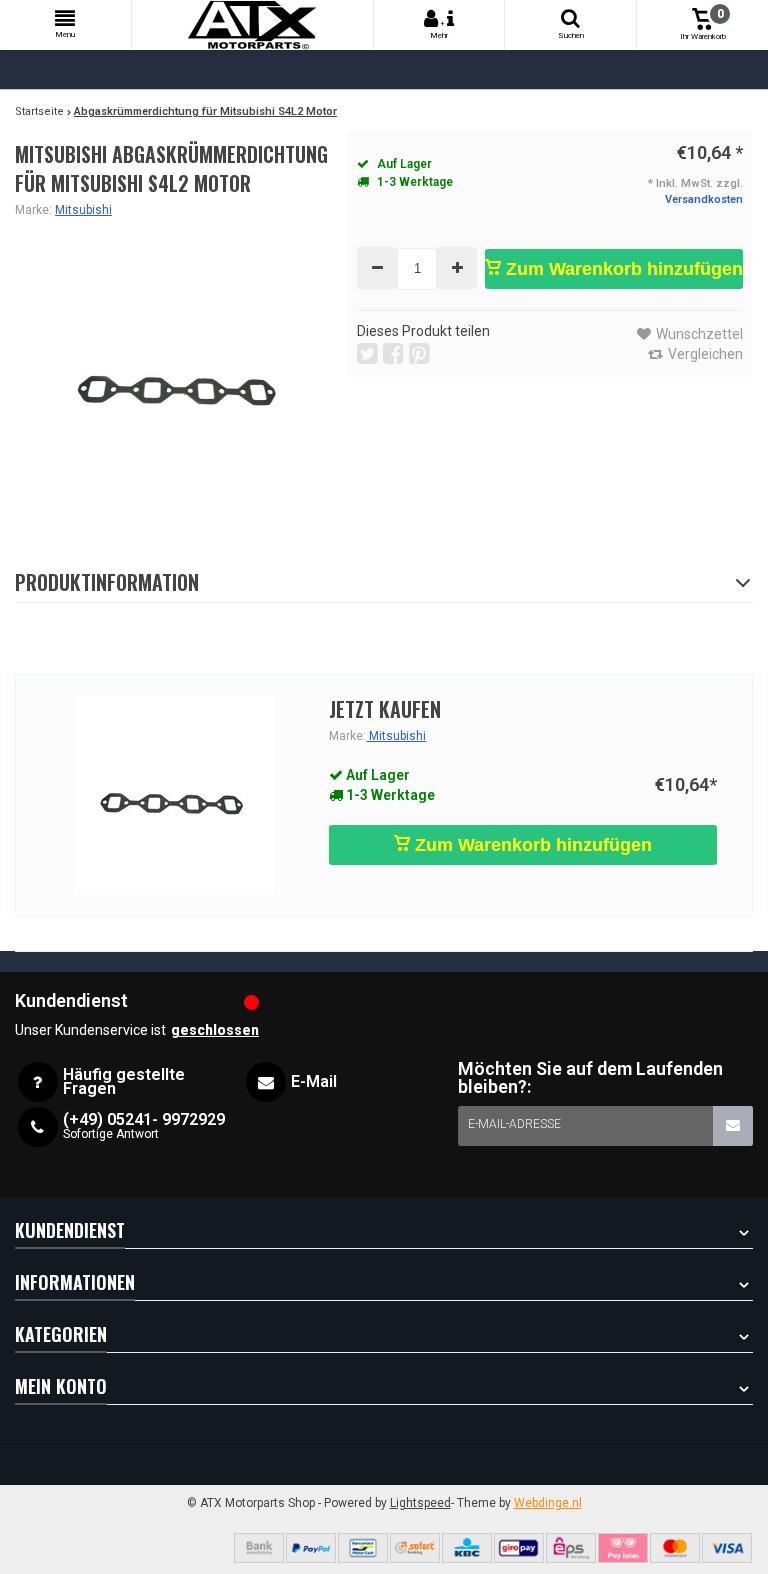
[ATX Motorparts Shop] (252, 25)
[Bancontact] (363, 1548)
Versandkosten (704, 199)
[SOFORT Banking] (415, 1548)
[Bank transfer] (259, 1548)
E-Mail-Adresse (514, 1124)
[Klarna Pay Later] (623, 1548)
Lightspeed (420, 1503)
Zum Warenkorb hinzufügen (622, 269)
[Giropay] (519, 1548)
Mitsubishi (83, 210)
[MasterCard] (675, 1548)
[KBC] (467, 1548)
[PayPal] (311, 1548)
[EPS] (571, 1548)
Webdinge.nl (548, 1503)
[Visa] (727, 1548)
